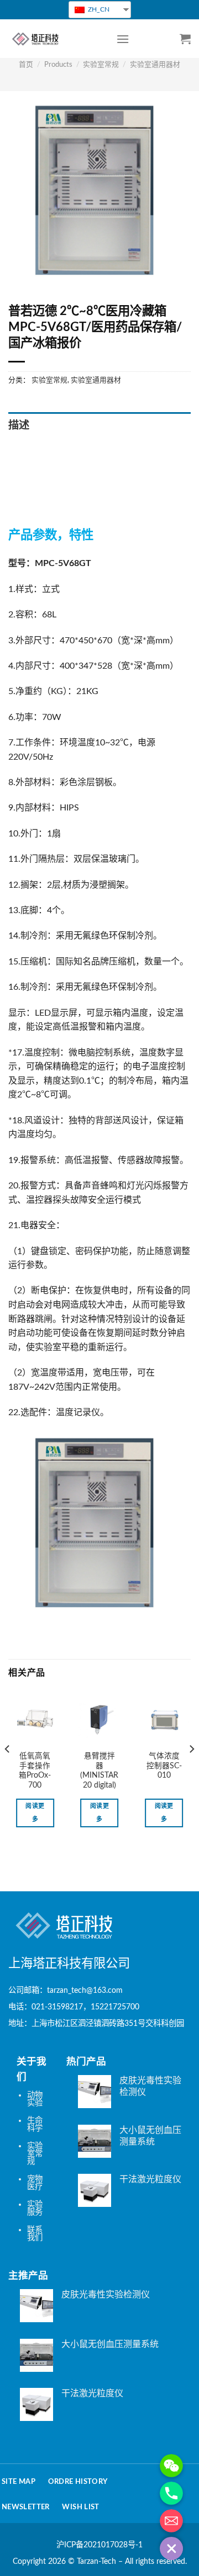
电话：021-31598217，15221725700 (74, 2007)
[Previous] (8, 1771)
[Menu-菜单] (123, 39)
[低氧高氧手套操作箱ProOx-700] (35, 1721)
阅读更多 (35, 1813)
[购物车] (185, 39)
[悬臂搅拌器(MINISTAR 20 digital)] (99, 1721)
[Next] (191, 1771)
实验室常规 (101, 65)
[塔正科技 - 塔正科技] (54, 39)
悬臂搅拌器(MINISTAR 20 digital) (99, 1771)
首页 (26, 65)
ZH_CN (98, 9)
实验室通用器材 (155, 65)
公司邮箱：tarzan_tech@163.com (66, 1990)
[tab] (99, 426)
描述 (19, 426)
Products (58, 65)
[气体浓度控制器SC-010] (164, 1721)
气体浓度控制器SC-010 (164, 1766)
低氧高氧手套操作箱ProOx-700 (35, 1771)
